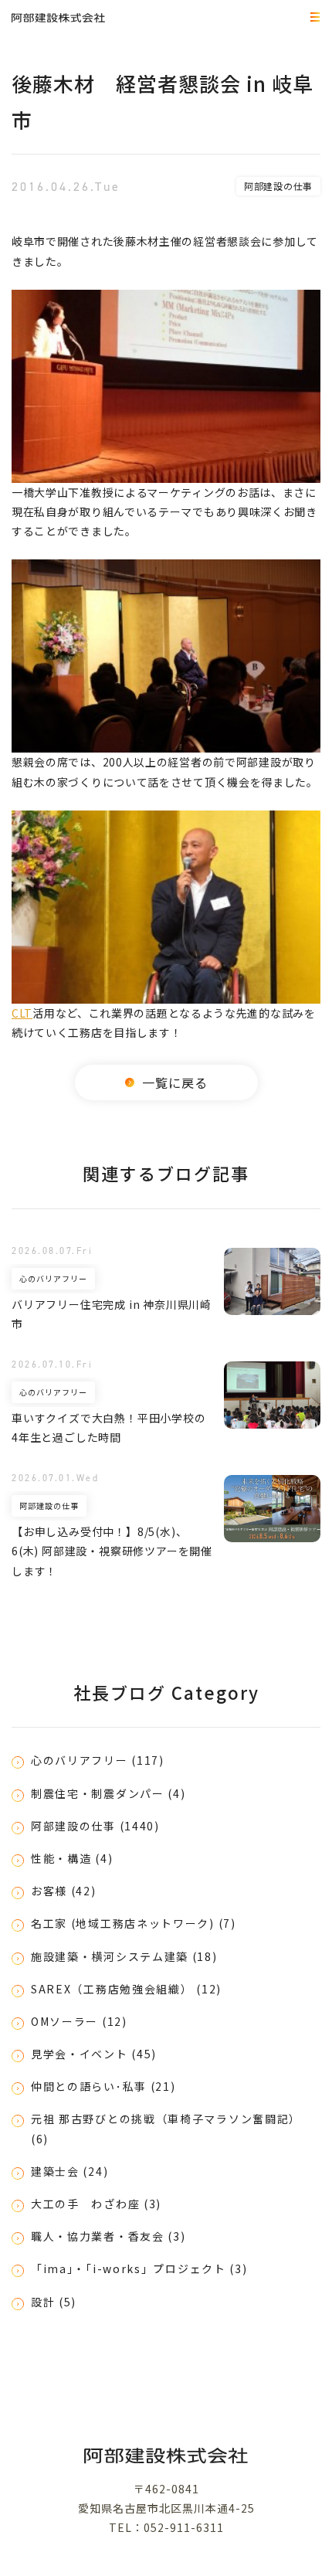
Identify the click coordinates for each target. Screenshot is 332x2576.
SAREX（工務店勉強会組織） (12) (126, 1989)
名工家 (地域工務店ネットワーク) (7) (134, 1923)
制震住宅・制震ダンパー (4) (108, 1793)
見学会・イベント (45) (94, 2054)
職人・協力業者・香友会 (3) (108, 2236)
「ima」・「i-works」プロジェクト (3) (139, 2268)
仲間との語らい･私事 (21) (103, 2086)
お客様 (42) (64, 1891)
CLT (22, 1013)
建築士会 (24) (69, 2171)
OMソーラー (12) (79, 2021)
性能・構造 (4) (72, 1858)
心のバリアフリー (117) (98, 1760)
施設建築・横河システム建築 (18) (124, 1956)
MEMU (313, 18)
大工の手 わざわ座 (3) (96, 2204)
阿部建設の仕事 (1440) (95, 1826)
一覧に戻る (175, 1082)
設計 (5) (54, 2302)
